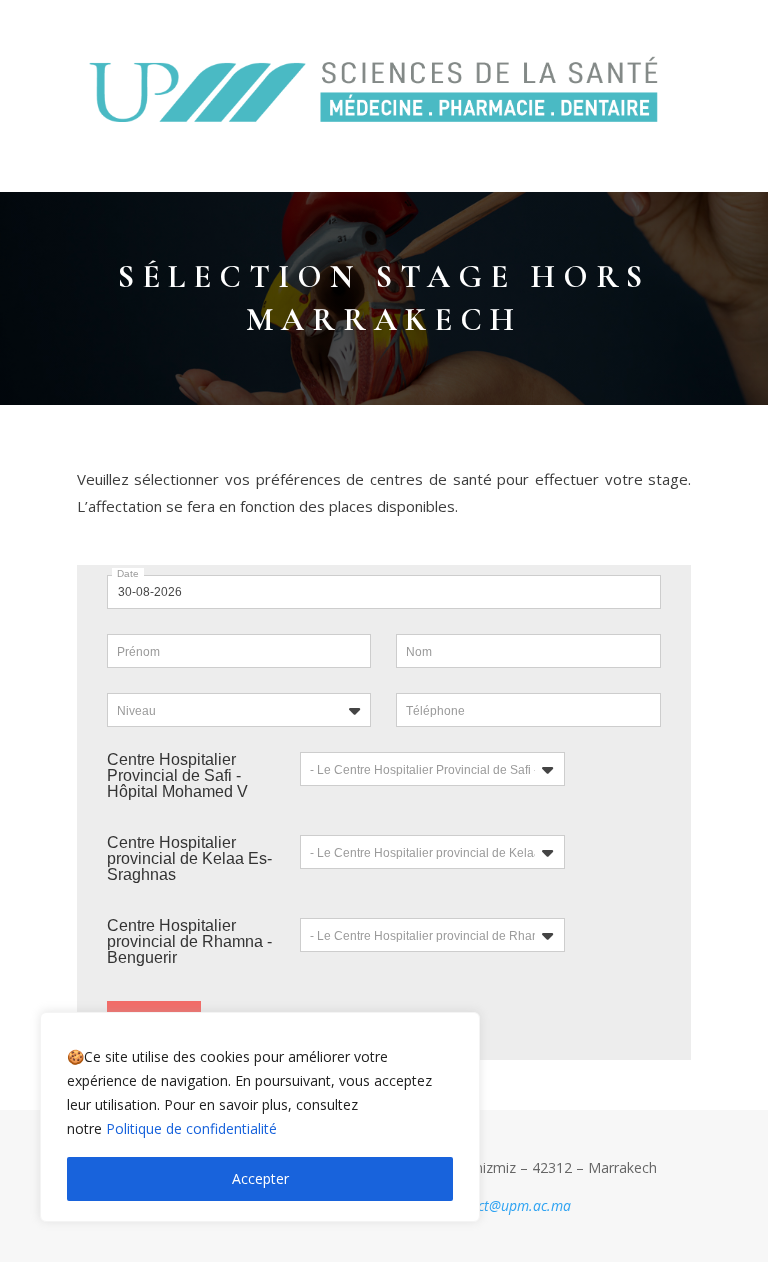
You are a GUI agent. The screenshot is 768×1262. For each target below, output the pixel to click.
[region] (260, 1117)
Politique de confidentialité (191, 1128)
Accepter (260, 1178)
